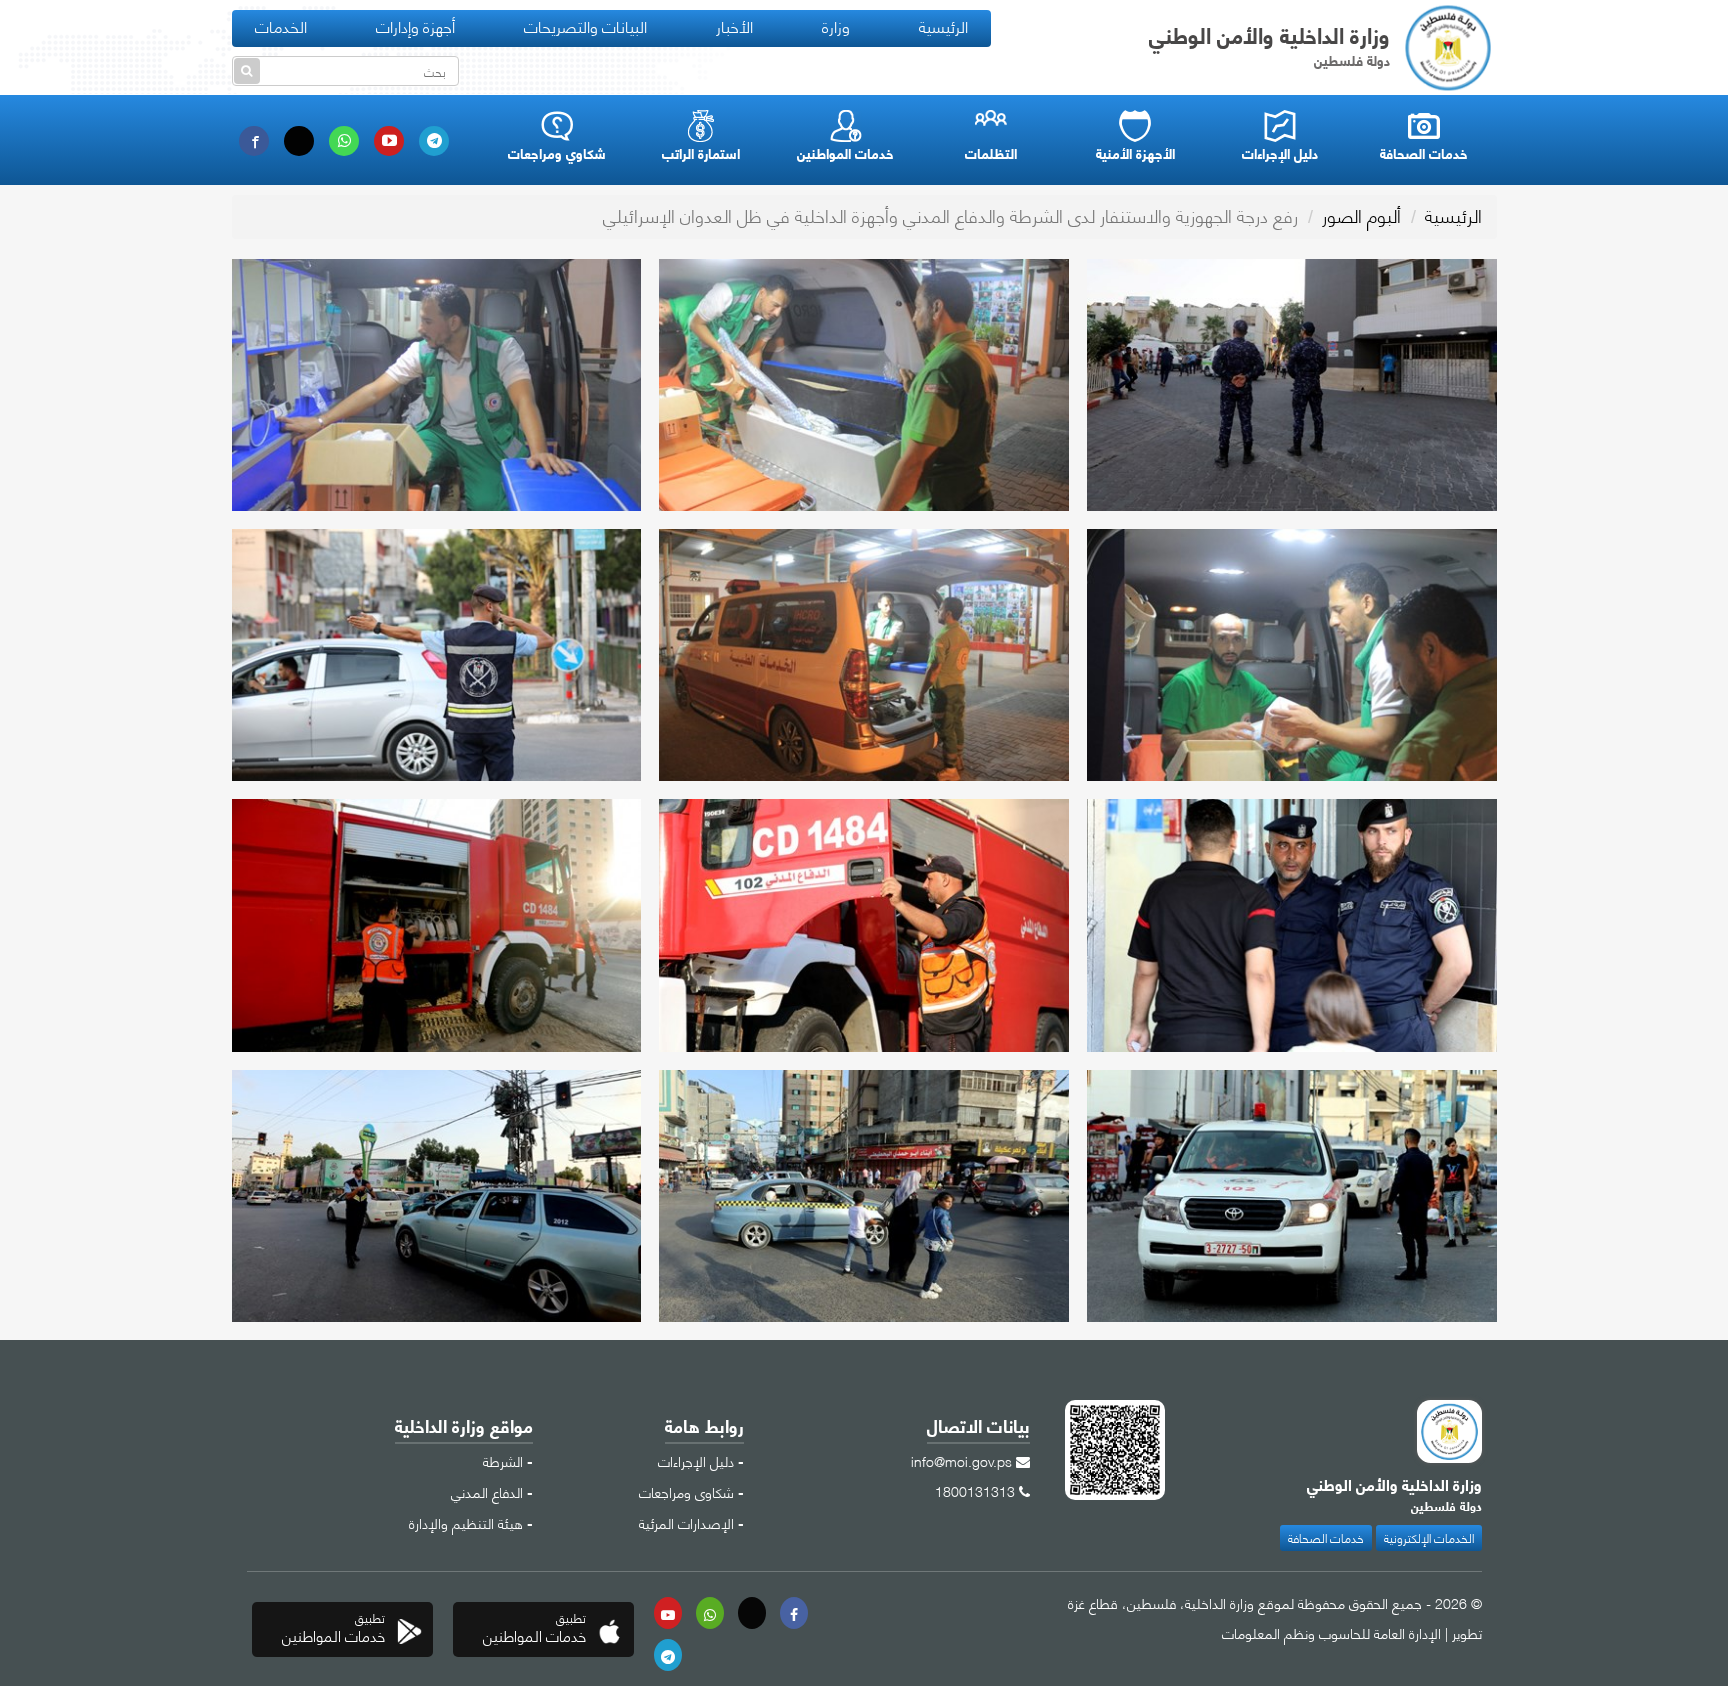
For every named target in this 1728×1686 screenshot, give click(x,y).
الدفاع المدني (487, 1491)
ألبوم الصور (1361, 215)
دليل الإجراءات (696, 1460)
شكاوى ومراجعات (686, 1491)
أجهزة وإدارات (415, 25)
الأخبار (734, 25)
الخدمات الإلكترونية (1429, 1537)
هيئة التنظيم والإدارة (466, 1522)
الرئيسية (943, 25)
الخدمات (281, 25)
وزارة (836, 25)
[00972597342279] (710, 1613)
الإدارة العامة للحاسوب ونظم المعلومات (1331, 1632)
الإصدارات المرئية (686, 1522)
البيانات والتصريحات (585, 25)
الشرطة (503, 1460)
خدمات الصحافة (1326, 1537)
